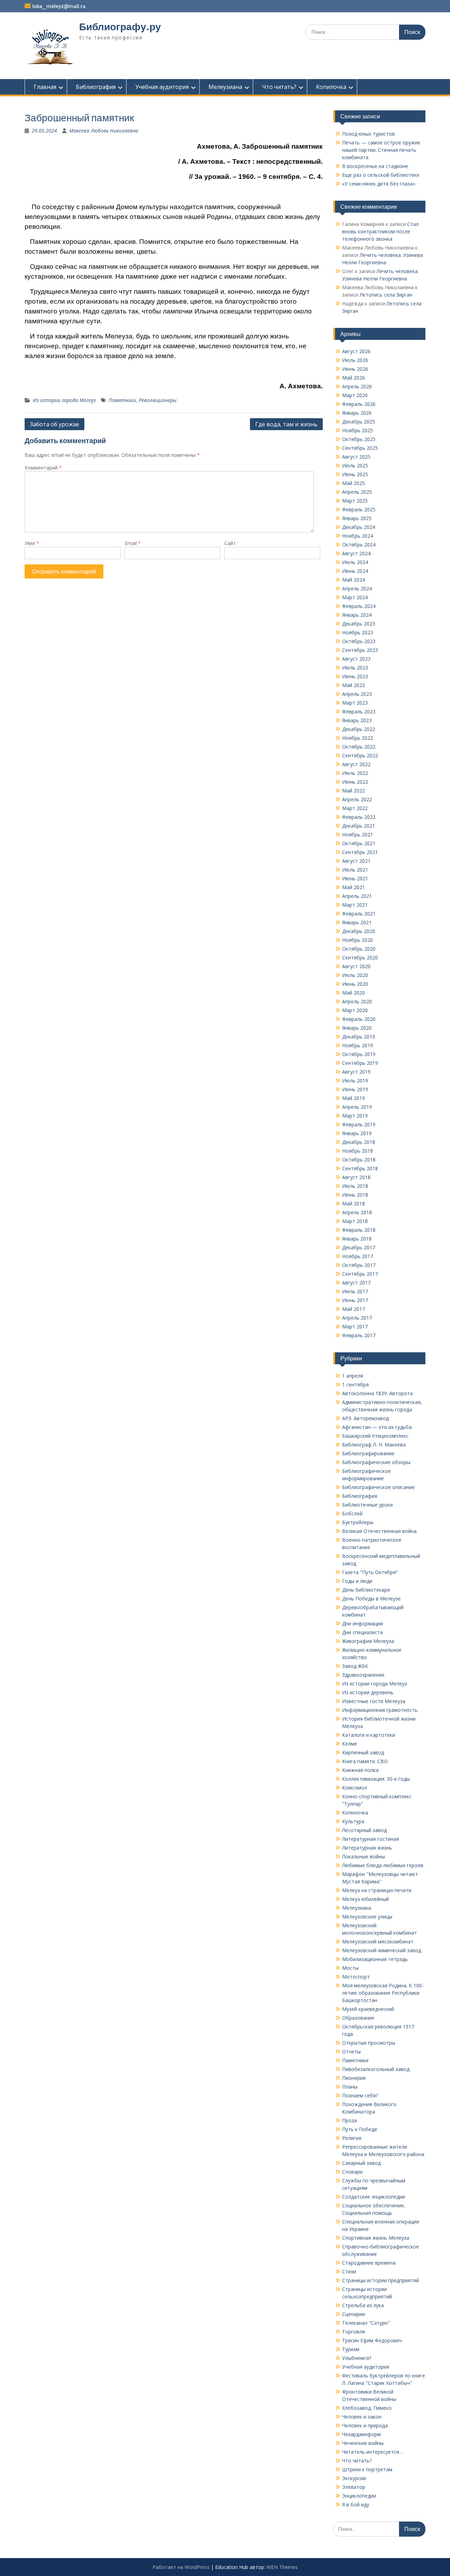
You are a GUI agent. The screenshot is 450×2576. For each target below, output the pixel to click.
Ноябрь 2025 (358, 430)
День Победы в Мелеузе (371, 1598)
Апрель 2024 (357, 588)
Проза (349, 2120)
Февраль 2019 (359, 1124)
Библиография (96, 87)
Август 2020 (356, 966)
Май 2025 (353, 483)
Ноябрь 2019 (358, 1045)
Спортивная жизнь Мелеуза (376, 2238)
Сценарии (353, 2314)
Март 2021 (355, 905)
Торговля (353, 2332)
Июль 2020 (355, 975)
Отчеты (351, 2051)
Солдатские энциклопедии (374, 2197)
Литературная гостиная (371, 1839)
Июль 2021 (355, 870)
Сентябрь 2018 (360, 1168)
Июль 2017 (355, 1291)
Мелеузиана (225, 87)
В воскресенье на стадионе (375, 166)
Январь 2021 (357, 922)
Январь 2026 (357, 413)
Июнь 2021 (355, 878)
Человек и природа (365, 2425)
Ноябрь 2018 (358, 1151)
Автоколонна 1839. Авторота (377, 1393)
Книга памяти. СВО (365, 1761)
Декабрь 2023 (359, 624)
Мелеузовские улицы (367, 1917)
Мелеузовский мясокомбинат (378, 1941)
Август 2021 (356, 861)
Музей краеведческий (368, 2009)
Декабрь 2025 (359, 422)
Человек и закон (362, 2417)
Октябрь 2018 (359, 1160)
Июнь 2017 (355, 1300)
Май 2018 (353, 1203)
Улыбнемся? (357, 2358)
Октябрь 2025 (359, 439)
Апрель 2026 (357, 386)
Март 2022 (355, 808)
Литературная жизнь (367, 1848)
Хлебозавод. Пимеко (367, 2408)
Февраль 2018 (359, 1230)
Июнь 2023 (355, 676)
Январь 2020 (357, 1028)
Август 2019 (356, 1072)
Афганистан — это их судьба (377, 1427)
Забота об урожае (54, 424)
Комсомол (355, 1788)
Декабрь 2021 (359, 826)
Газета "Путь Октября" (370, 1572)
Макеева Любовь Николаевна (104, 131)
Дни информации (362, 1623)
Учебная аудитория (162, 87)
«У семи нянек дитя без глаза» (379, 184)
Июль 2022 (355, 773)
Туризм (351, 2349)
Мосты (350, 1968)
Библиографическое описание (378, 1487)
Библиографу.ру (120, 27)
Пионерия (354, 2078)
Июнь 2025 (355, 474)
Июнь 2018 (355, 1195)
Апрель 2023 (357, 694)
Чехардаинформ (361, 2434)
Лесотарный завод (364, 1830)
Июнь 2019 (355, 1089)
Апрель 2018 (357, 1212)
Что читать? (279, 87)
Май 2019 (353, 1098)
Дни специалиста (362, 1632)
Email (133, 543)
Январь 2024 (357, 615)
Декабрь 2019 (359, 1037)
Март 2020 (355, 1010)
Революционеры (158, 400)
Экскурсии (354, 2478)
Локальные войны (364, 1856)
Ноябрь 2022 (358, 738)
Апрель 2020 (357, 1001)
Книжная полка (360, 1770)
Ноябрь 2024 (358, 536)
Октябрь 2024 (359, 545)
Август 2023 (356, 659)
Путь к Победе (360, 2129)
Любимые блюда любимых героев (383, 1865)
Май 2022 (353, 791)
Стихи (349, 2271)
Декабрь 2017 (359, 1247)
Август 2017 (356, 1283)
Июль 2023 (355, 668)
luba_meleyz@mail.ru (59, 6)
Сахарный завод (361, 2163)
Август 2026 (356, 351)
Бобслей (352, 1513)
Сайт (230, 543)
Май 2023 (353, 685)
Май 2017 (353, 1309)
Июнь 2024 (355, 571)
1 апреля (353, 1376)
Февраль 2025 (359, 509)
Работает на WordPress (181, 2567)
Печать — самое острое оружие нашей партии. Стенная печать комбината (381, 150)
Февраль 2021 (359, 914)
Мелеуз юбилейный (365, 1899)
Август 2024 (356, 553)
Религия (352, 2138)
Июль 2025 (355, 465)
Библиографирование (368, 1453)
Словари (352, 2172)
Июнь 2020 (355, 984)
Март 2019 (355, 1116)
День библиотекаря (366, 1590)
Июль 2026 (355, 360)
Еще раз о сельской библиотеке (381, 175)
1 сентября (355, 1384)
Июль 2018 (355, 1186)
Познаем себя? (360, 2095)
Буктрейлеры (358, 1522)
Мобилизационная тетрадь (375, 1959)
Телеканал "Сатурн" (366, 2323)
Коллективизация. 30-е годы (376, 1779)
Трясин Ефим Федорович (372, 2340)
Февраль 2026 (359, 404)
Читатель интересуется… (372, 2452)
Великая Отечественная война (379, 1531)
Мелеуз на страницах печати (377, 1890)
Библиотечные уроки (367, 1505)
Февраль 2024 (359, 606)
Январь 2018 (357, 1239)
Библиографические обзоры (376, 1462)
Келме (350, 1744)
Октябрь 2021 (359, 843)
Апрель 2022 (357, 799)
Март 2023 (355, 703)
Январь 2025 (357, 518)
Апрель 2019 (357, 1107)
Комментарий (43, 468)
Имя (32, 543)
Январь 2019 (357, 1133)
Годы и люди (357, 1581)
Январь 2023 (357, 720)
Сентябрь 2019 (360, 1063)
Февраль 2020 (359, 1019)
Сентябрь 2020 (360, 957)
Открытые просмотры (369, 2043)
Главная (45, 87)
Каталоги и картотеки (369, 1735)
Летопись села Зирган (386, 295)
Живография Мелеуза (368, 1641)
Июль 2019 (355, 1080)
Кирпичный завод (363, 1752)
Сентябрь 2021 (360, 852)
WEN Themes (282, 2567)
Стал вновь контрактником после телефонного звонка (380, 231)
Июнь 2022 (355, 782)
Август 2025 (356, 457)
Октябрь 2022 (359, 747)
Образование (358, 2018)
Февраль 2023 (359, 711)
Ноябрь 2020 (358, 940)
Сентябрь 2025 (360, 448)
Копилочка (331, 87)
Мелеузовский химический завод (382, 1950)
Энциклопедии (359, 2496)
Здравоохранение (363, 1675)
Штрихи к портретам (367, 2469)
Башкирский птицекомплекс (375, 1436)
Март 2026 (355, 395)
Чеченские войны (363, 2443)
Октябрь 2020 (359, 949)
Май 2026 (353, 378)
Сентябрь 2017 (360, 1274)
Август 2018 (356, 1177)
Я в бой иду (356, 2504)
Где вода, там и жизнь (286, 424)
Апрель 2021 (357, 896)
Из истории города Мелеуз (64, 400)
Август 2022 (356, 764)
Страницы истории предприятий (381, 2280)
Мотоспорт (356, 1977)
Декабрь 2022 (359, 729)
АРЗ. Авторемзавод (365, 1418)
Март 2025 (355, 501)
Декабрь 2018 (359, 1142)
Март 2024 (355, 597)
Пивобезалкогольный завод (376, 2069)
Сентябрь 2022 (360, 755)
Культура (353, 1821)
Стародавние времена (369, 2263)
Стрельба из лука (363, 2305)
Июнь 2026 (355, 369)
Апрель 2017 (357, 1318)
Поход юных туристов (368, 134)
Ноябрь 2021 (358, 834)
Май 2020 (353, 993)
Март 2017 (355, 1326)
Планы (350, 2087)
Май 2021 (353, 887)
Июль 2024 (355, 562)
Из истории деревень (368, 1692)
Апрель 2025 (357, 492)
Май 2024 (353, 580)
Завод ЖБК (355, 1666)
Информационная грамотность (380, 1710)
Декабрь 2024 (359, 527)
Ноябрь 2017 (358, 1256)
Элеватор (354, 2487)
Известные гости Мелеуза (374, 1701)
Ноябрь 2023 (358, 632)
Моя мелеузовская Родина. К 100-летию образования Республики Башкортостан (383, 1993)
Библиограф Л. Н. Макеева (374, 1445)
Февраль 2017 (359, 1335)
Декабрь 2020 (359, 931)
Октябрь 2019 (359, 1054)
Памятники (122, 400)
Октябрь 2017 (359, 1265)
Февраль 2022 (359, 817)
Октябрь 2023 (359, 641)
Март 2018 (355, 1221)
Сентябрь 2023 (360, 650)
